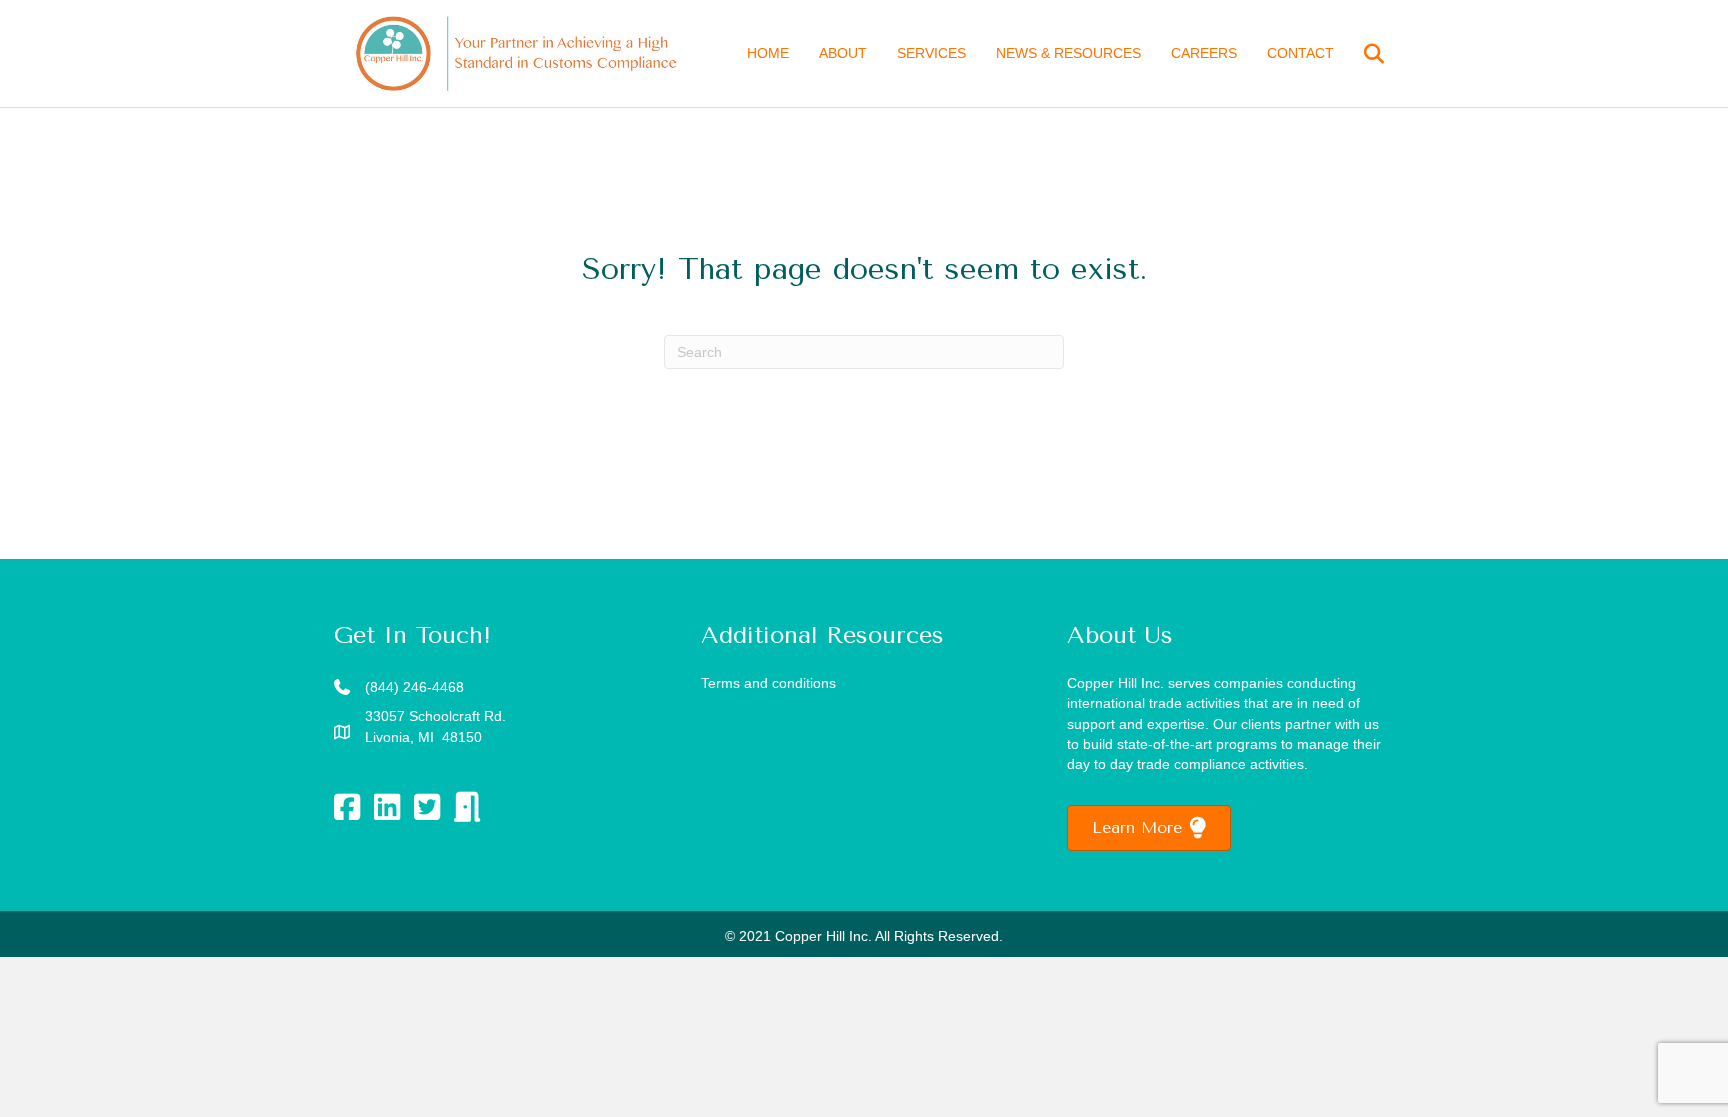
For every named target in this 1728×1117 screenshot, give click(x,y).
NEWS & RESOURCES (1068, 53)
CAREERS (1204, 53)
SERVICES (931, 53)
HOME (768, 53)
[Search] (1361, 54)
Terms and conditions (768, 683)
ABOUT (843, 53)
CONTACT (1300, 53)
